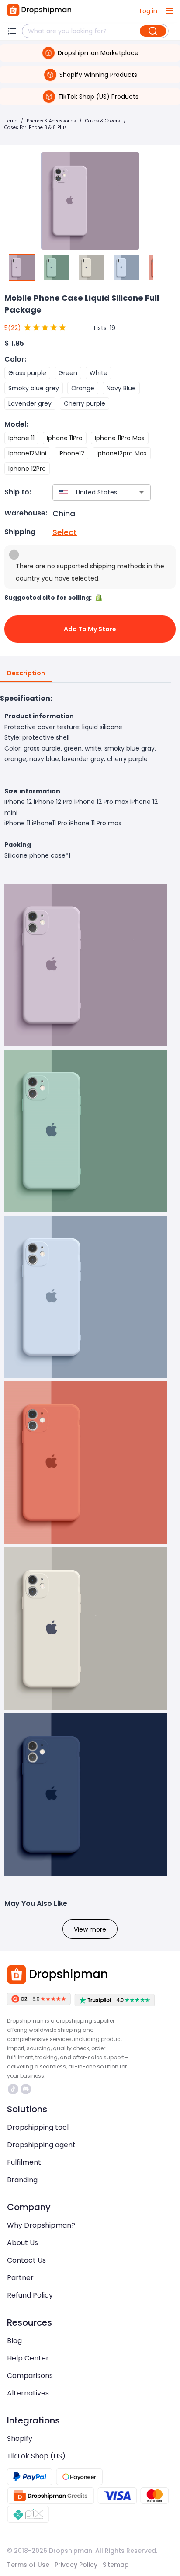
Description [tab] (26, 673)
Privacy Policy (76, 2565)
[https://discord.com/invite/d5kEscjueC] (26, 2089)
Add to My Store (90, 629)
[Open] (142, 492)
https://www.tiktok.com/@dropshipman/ (14, 2089)
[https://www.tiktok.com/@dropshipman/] (13, 2089)
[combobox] (89, 492)
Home (11, 121)
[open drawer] (170, 11)
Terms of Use (28, 2565)
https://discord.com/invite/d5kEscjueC (27, 2089)
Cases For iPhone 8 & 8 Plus (36, 127)
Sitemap (116, 2565)
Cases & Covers (103, 121)
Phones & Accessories (51, 121)
